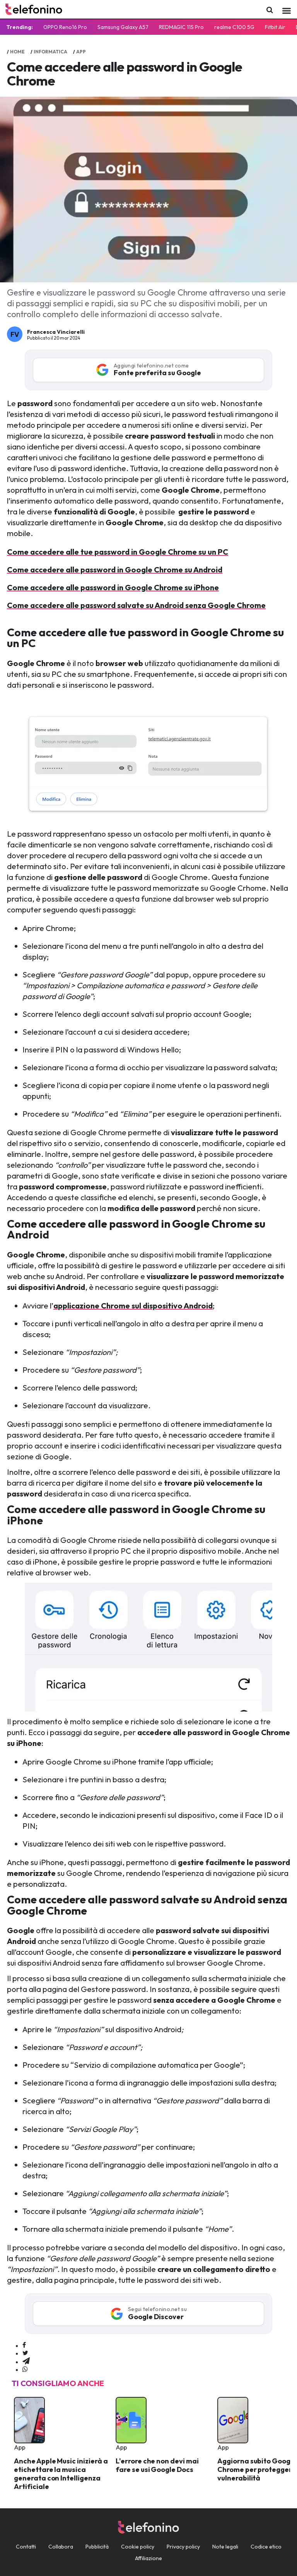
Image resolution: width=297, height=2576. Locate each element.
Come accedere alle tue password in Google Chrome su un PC (118, 552)
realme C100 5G (234, 27)
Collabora (61, 2547)
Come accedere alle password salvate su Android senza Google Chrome (136, 605)
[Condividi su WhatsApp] (25, 2369)
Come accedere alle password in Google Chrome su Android (115, 570)
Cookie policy (138, 2547)
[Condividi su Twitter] (25, 2353)
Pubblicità (97, 2547)
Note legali (225, 2547)
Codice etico (266, 2547)
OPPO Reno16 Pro (65, 27)
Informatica (50, 52)
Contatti (26, 2547)
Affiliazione (148, 2558)
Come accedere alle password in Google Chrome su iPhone (113, 587)
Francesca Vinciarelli (56, 332)
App (81, 52)
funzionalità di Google (94, 512)
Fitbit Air (275, 27)
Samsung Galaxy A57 (123, 27)
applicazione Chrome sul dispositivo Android (133, 1306)
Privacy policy (183, 2547)
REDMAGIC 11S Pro (181, 27)
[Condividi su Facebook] (24, 2345)
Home (17, 52)
